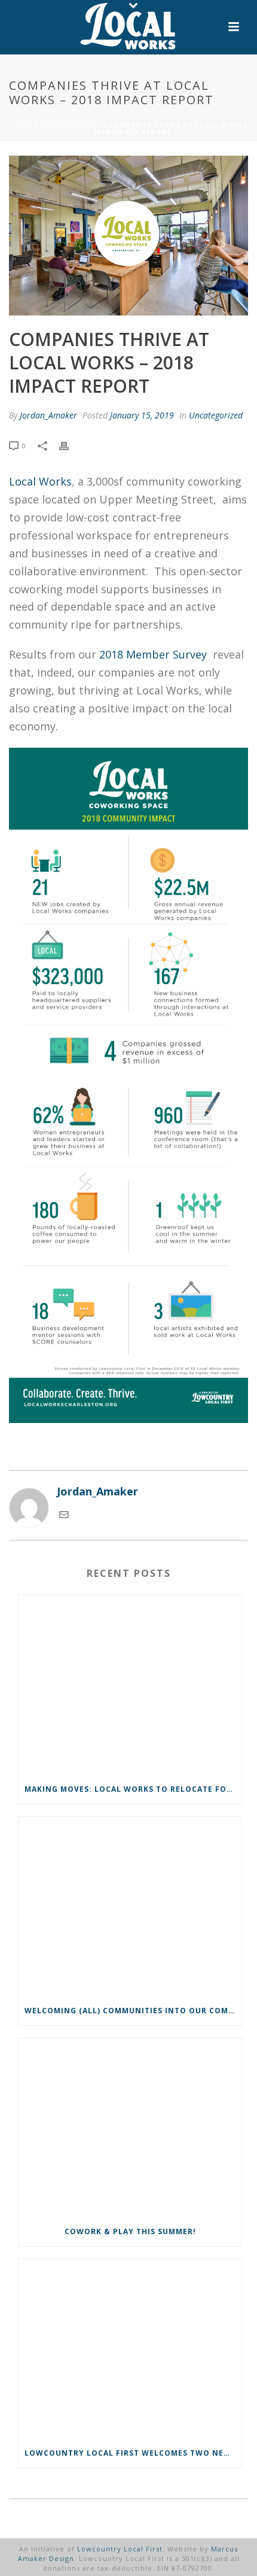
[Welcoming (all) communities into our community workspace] (130, 1907)
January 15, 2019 (142, 415)
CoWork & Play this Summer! (130, 2231)
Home (21, 125)
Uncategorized (71, 125)
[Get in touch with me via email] (64, 1515)
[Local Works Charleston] (128, 27)
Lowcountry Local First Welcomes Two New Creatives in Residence (133, 2453)
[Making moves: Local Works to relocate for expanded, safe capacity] (130, 1685)
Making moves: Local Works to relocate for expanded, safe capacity (133, 1789)
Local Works (40, 481)
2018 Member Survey (153, 654)
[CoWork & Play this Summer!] (130, 2128)
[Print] (70, 445)
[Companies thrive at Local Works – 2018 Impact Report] (128, 236)
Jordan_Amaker (48, 415)
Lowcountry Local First (120, 2549)
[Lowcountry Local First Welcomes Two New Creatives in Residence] (130, 2349)
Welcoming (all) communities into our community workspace (133, 2011)
